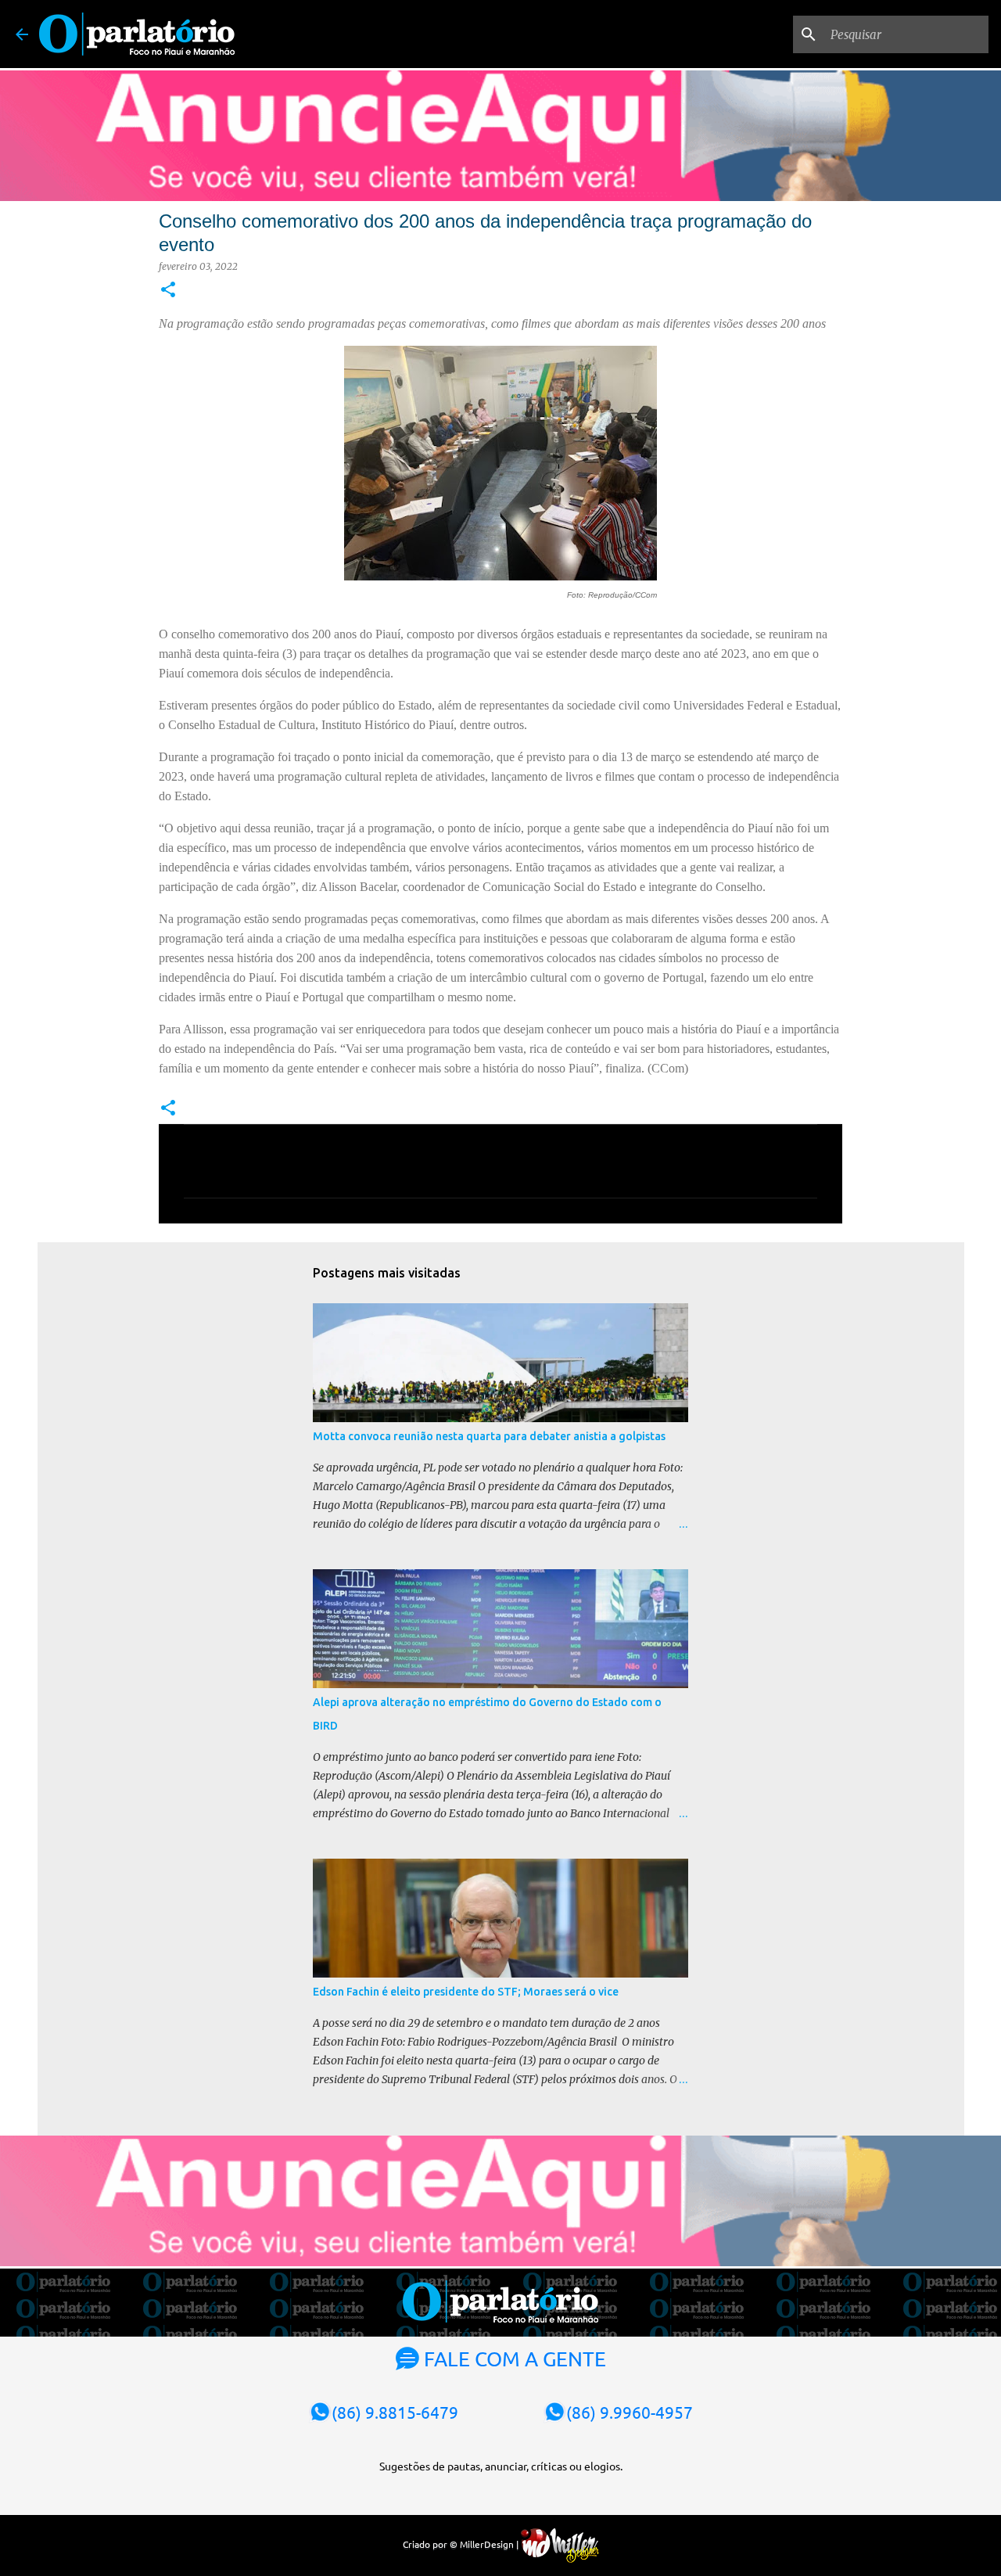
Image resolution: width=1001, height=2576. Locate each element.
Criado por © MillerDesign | (462, 2544)
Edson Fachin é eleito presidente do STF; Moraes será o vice (466, 1992)
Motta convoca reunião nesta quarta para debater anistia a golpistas (489, 1436)
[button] (168, 291)
